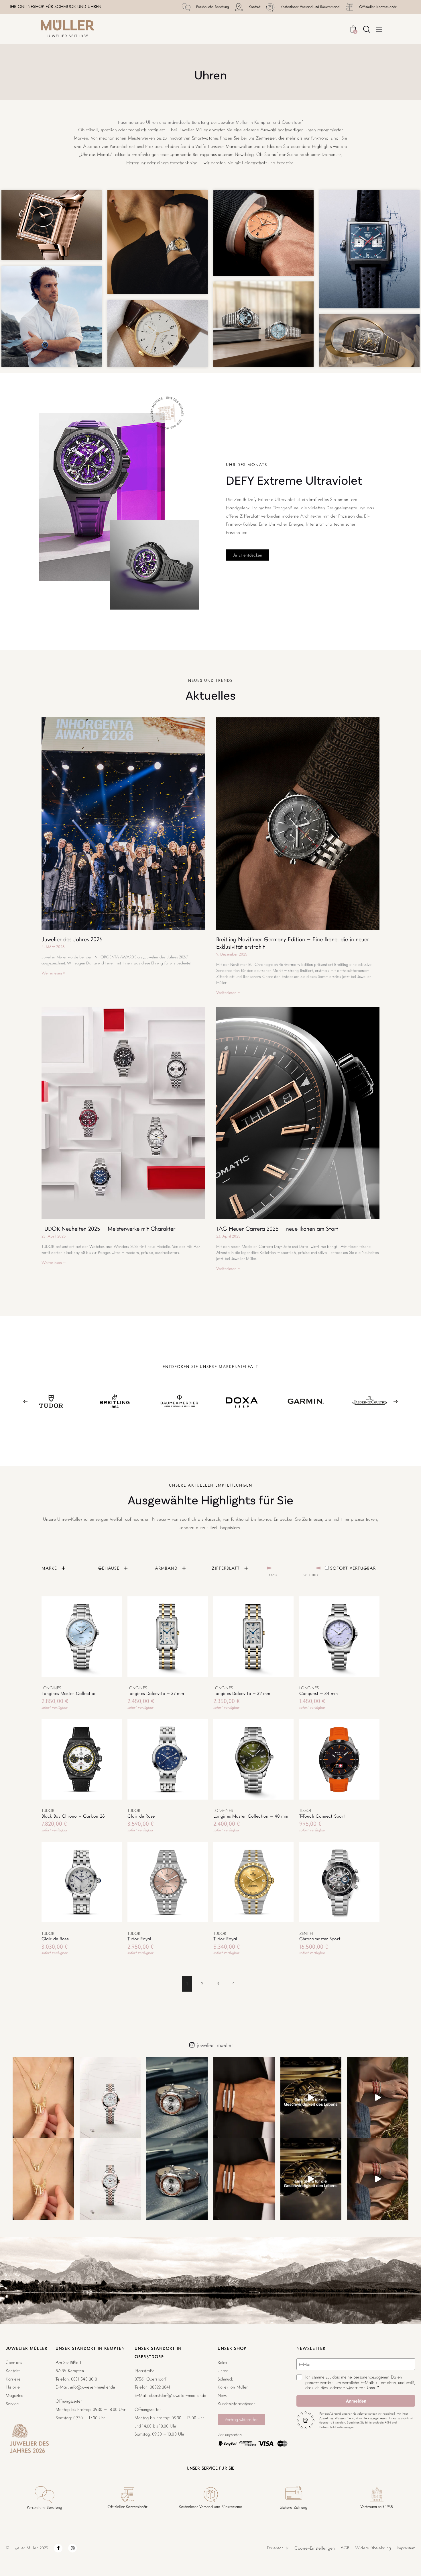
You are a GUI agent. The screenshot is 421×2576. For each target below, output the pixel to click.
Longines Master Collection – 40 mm (251, 1816)
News (222, 2395)
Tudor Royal (139, 1939)
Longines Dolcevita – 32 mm (242, 1693)
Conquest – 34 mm (319, 1693)
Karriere (13, 2379)
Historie (13, 2387)
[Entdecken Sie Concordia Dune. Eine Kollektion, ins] (378, 2098)
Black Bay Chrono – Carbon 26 (73, 1816)
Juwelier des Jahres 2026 (72, 939)
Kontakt (13, 2371)
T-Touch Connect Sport (322, 1816)
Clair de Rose (141, 1816)
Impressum (406, 2548)
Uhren (223, 2371)
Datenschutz (278, 2548)
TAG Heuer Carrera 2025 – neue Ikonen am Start (277, 1229)
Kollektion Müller (233, 2387)
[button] (66, 1637)
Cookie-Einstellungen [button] (315, 2548)
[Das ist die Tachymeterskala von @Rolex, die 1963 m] (311, 2098)
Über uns (14, 2362)
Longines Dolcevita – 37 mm (156, 1693)
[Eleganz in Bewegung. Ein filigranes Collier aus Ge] (43, 2098)
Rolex (222, 2362)
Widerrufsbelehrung (373, 2548)
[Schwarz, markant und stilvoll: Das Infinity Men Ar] (244, 2098)
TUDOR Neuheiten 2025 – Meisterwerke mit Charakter (108, 1229)
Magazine (15, 2395)
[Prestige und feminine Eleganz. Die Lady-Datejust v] (110, 2098)
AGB (345, 2548)
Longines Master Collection (69, 1693)
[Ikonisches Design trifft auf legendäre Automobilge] (177, 2098)
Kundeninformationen (237, 2404)
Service (12, 2404)
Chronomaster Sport (320, 1939)
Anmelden (356, 2401)
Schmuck (225, 2379)
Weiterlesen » (54, 973)
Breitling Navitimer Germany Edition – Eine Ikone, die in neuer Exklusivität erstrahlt (293, 943)
